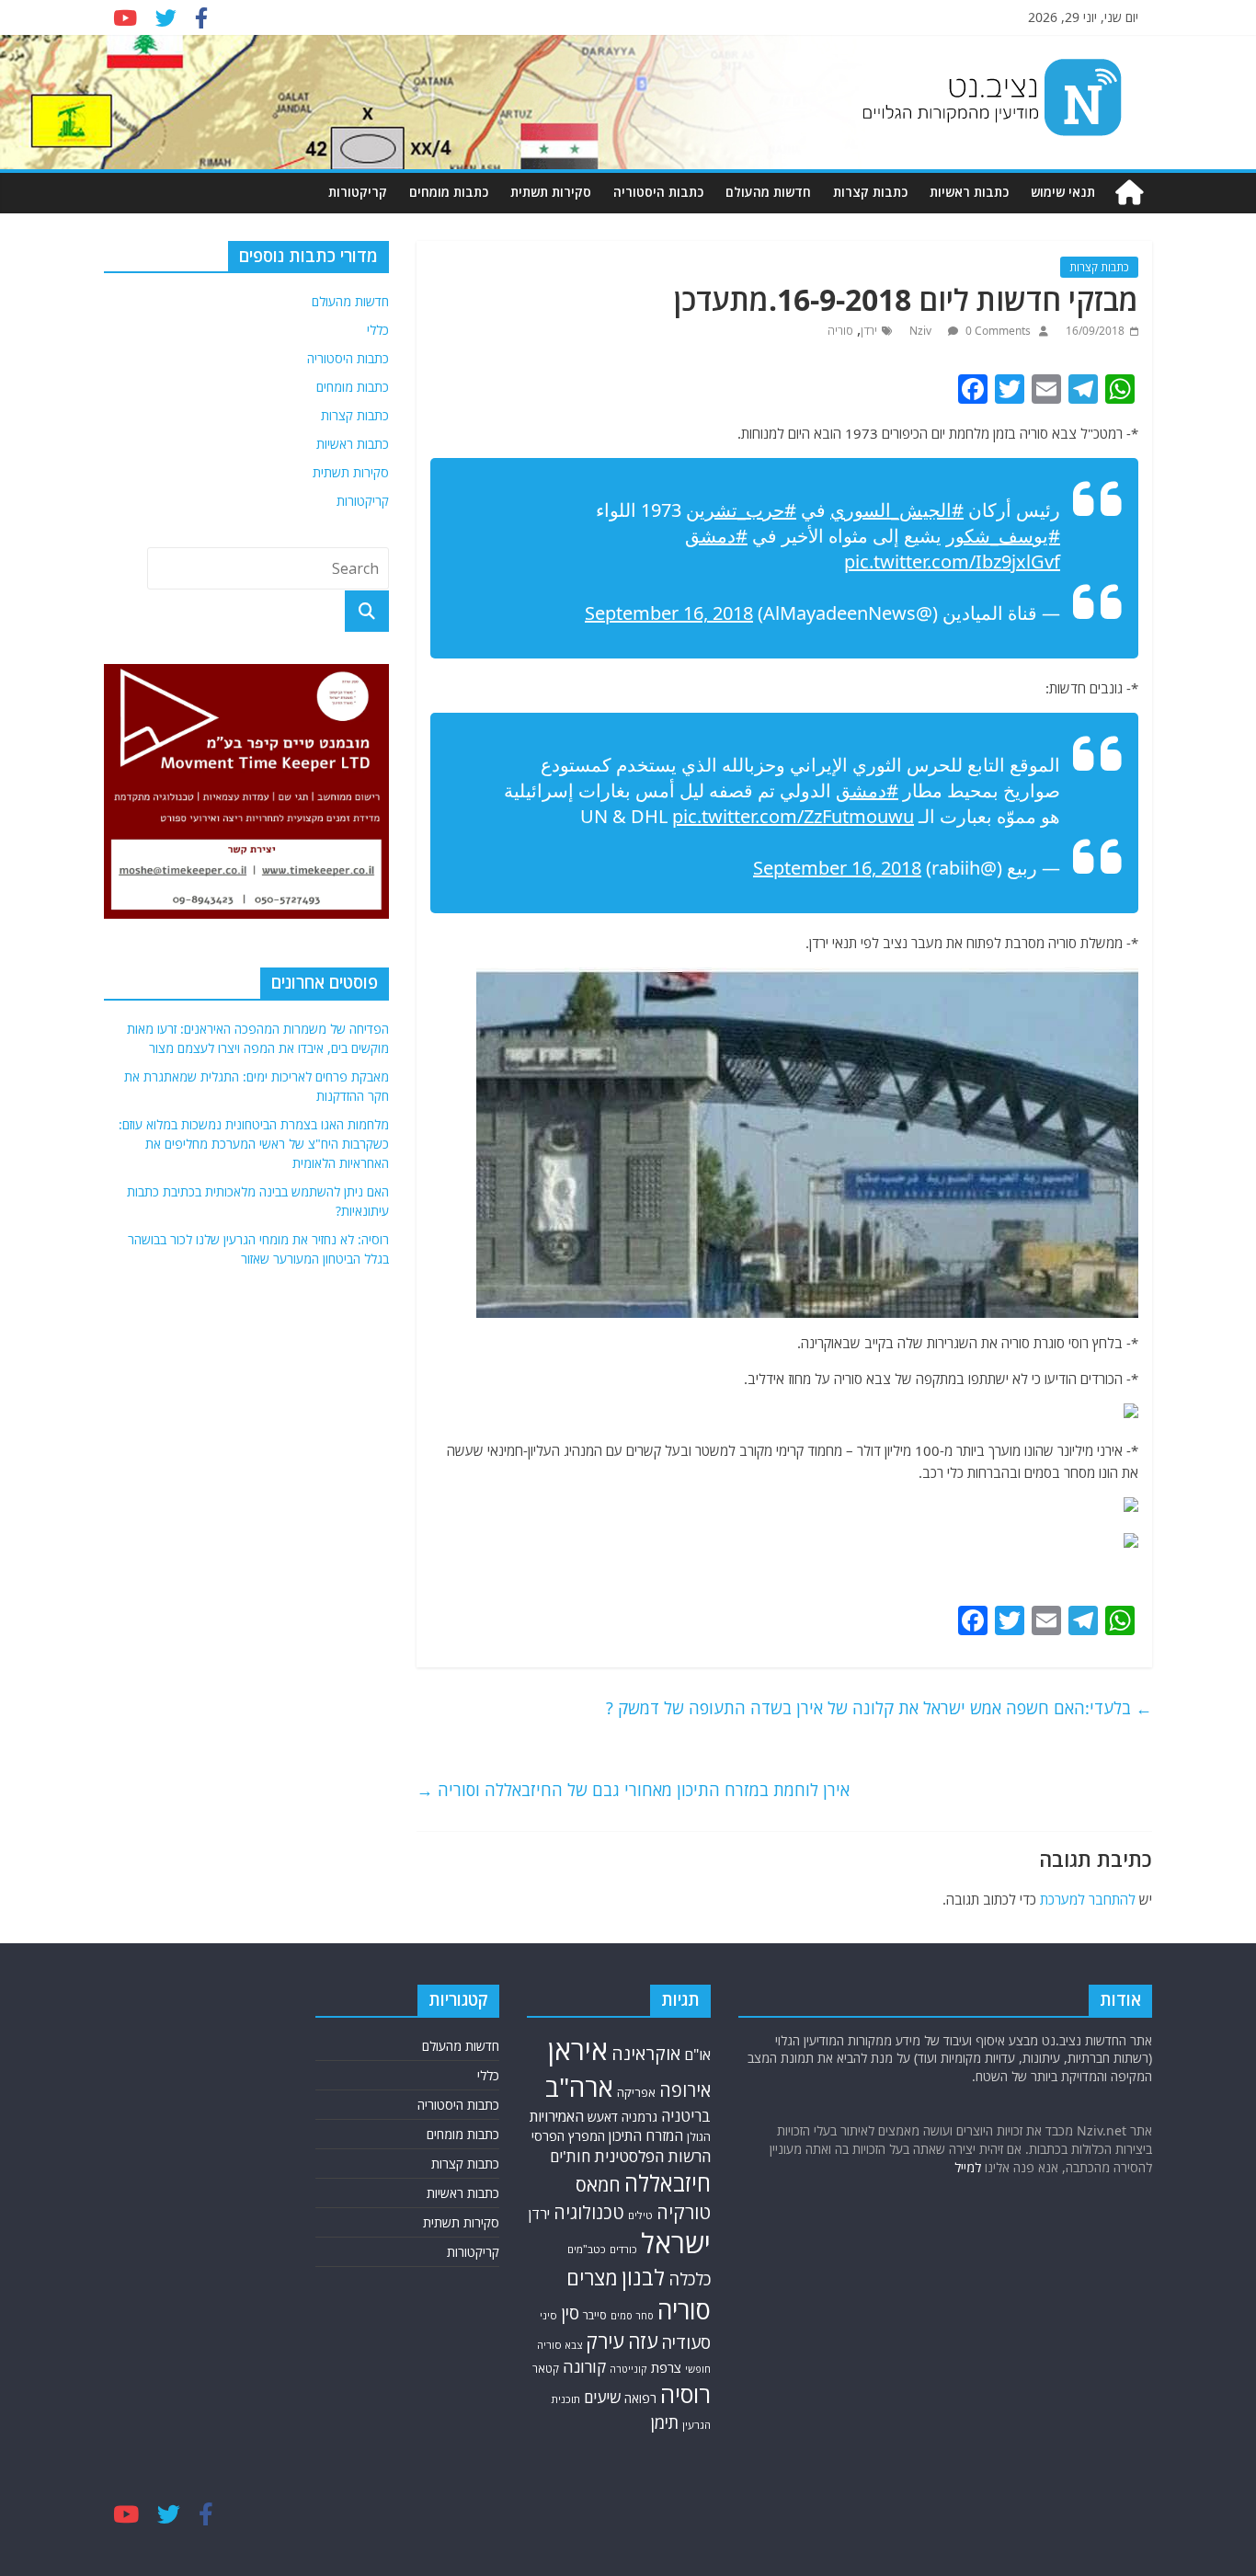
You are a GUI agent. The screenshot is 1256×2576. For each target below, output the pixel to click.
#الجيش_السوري (897, 510)
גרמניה (639, 2117)
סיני (548, 2315)
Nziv (922, 331)
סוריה (840, 331)
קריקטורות (358, 192)
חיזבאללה (668, 2183)
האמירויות (557, 2116)
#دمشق (716, 536)
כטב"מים (587, 2249)
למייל (968, 2167)
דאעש (603, 2117)
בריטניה (686, 2116)
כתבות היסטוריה (658, 192)
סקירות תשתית (551, 192)
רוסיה (685, 2394)
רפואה (640, 2398)
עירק (605, 2341)
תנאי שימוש (1063, 192)
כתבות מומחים (449, 192)
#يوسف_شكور (1003, 536)
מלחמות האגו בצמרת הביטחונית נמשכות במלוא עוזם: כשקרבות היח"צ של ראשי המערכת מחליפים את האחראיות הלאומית (254, 1144)
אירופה (685, 2090)
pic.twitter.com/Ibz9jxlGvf (952, 561)
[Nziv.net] (1129, 193)
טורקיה (684, 2212)
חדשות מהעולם (768, 192)
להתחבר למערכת (1088, 1899)
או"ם (697, 2055)
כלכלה (690, 2279)
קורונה (584, 2366)
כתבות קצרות (870, 192)
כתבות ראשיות (969, 192)
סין (570, 2313)
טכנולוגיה (589, 2212)
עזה (643, 2341)
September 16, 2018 (669, 613)
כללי (378, 330)
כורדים (623, 2249)
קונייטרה (628, 2369)
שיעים (602, 2397)
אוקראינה (646, 2053)
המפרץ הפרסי (568, 2136)
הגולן (699, 2137)
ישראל (676, 2243)
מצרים (592, 2278)
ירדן (869, 331)
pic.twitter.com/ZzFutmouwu (793, 816)
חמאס (598, 2185)
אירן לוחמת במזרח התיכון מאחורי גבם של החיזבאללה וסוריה (633, 1790)
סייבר (595, 2315)
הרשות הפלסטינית (652, 2156)
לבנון (643, 2277)
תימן (665, 2422)
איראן (578, 2050)
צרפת (666, 2367)
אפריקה (636, 2092)
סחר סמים (632, 2316)
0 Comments (997, 331)
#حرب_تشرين (741, 510)
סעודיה (686, 2342)
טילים (640, 2215)
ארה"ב (579, 2087)
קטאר (546, 2369)
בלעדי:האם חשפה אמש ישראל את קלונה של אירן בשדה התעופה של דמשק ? (879, 1708)
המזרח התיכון (646, 2135)
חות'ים (570, 2156)
